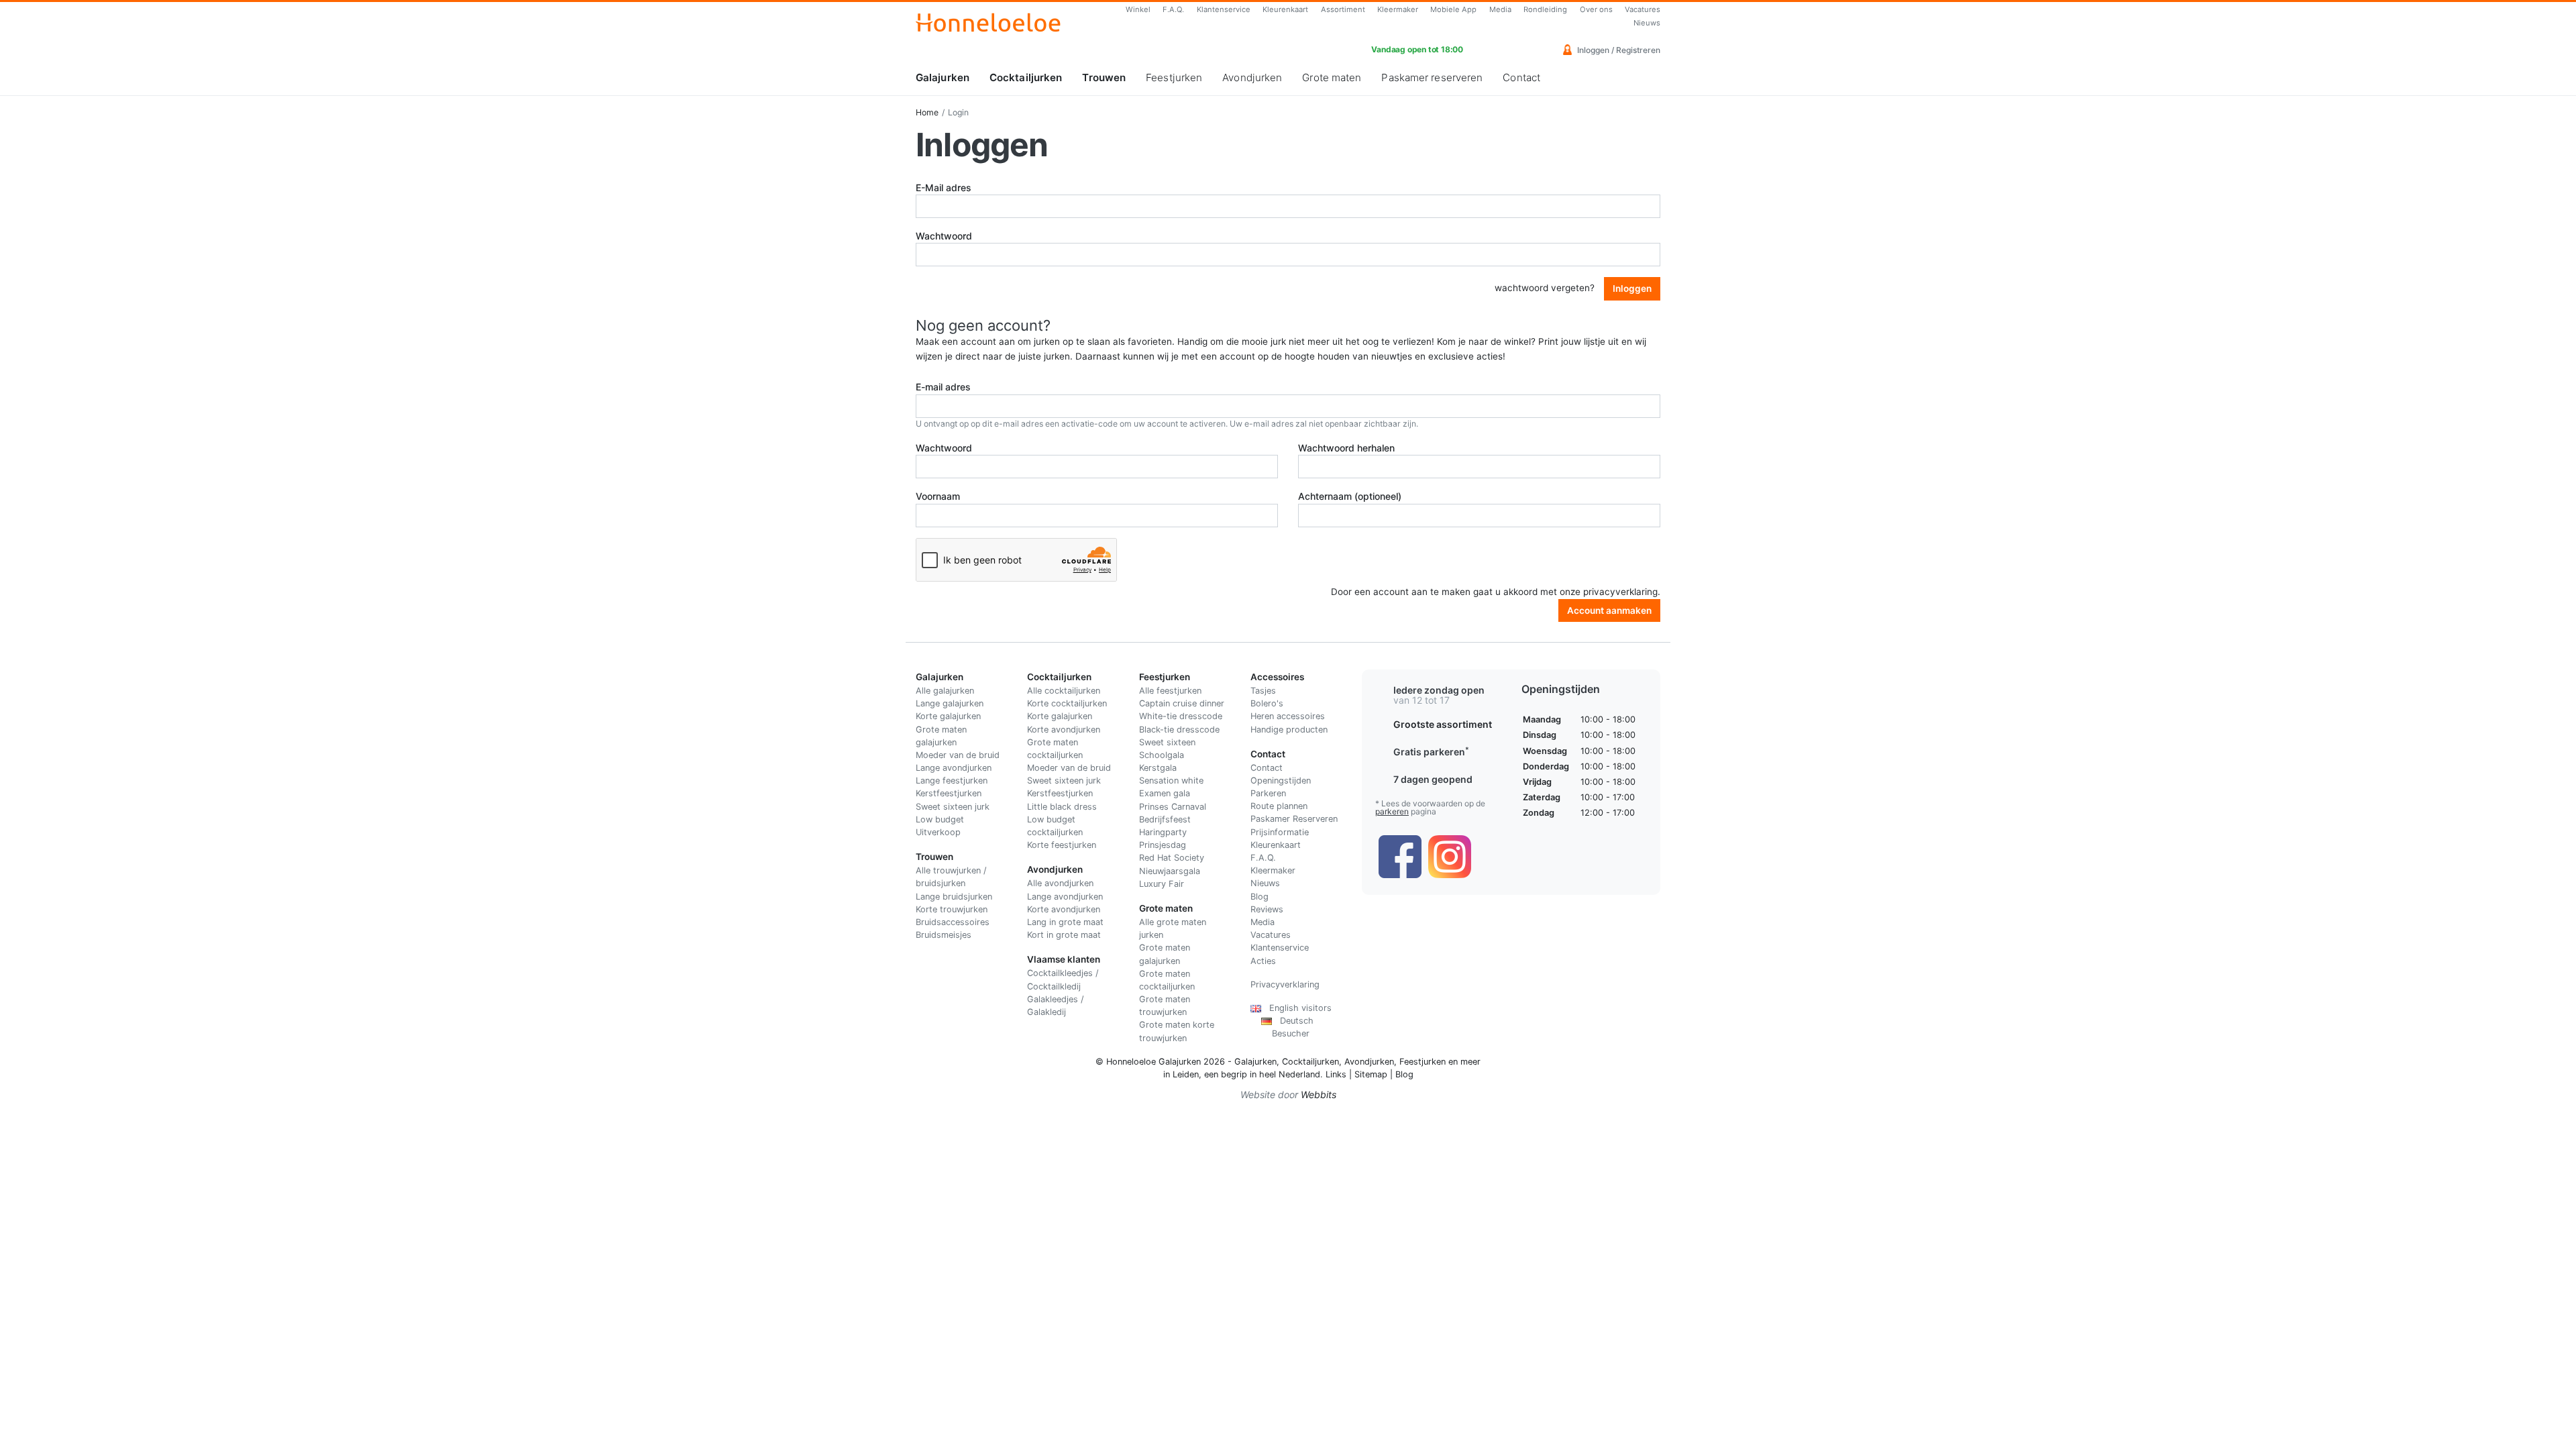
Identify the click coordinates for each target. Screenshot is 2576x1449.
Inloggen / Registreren (1618, 50)
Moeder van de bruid (958, 755)
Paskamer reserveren (1432, 77)
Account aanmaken (1609, 610)
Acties (1263, 961)
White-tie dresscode (1181, 716)
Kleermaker (1398, 9)
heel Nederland (1290, 1074)
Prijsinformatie (1280, 832)
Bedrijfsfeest (1165, 819)
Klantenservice (1224, 9)
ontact (1270, 768)
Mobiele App (1453, 9)
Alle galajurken (945, 691)
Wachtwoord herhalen (1346, 448)
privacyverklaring (1620, 592)
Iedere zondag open (1439, 690)
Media (1500, 9)
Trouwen (1104, 77)
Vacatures (1643, 9)
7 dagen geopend (1433, 779)
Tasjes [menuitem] (1263, 691)
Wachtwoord (944, 236)
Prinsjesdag (1163, 845)
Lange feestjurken (952, 781)
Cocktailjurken (1026, 77)
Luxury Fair (1162, 884)
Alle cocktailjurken (1064, 691)
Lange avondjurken (954, 768)
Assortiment (1343, 9)
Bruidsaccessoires (953, 922)
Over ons (1596, 9)
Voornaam (938, 496)
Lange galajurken (950, 703)
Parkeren (1268, 793)
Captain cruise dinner (1182, 703)
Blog (1259, 897)
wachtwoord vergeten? (1545, 288)
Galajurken (943, 77)
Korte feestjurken (1062, 845)
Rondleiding (1545, 9)
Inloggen (1632, 288)
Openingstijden (1281, 781)
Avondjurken (1252, 77)
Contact (1521, 77)
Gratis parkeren (1431, 752)
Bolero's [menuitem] (1267, 703)
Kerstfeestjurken (949, 793)
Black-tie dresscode (1179, 730)
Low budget (940, 819)
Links (1336, 1074)
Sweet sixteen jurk (953, 807)
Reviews (1267, 909)
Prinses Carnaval (1173, 807)
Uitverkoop (938, 832)
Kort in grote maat (1064, 935)
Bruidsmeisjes (944, 935)
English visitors (1296, 1008)
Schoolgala (1162, 755)
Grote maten (1332, 77)
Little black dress (1062, 807)
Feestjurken (1174, 77)
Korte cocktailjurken (1067, 703)
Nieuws (1647, 23)
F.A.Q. (1173, 9)
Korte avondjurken (1064, 730)
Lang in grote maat (1065, 922)
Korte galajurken (948, 716)
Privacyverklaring (1285, 984)
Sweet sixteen (1167, 742)
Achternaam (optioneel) (1350, 496)
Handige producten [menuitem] (1289, 730)
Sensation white (1171, 781)
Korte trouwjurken (952, 909)
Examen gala (1165, 793)
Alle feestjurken (1170, 691)
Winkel (1138, 9)
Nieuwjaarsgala (1170, 871)
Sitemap (1371, 1074)
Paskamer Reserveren (1294, 819)
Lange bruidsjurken (954, 897)
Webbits (1319, 1094)
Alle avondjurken (1060, 883)
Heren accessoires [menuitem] (1288, 716)
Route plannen (1279, 806)
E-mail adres (943, 387)
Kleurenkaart (1285, 9)
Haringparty (1163, 832)
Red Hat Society (1172, 858)
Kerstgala (1158, 768)
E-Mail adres (944, 187)
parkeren (1392, 811)
